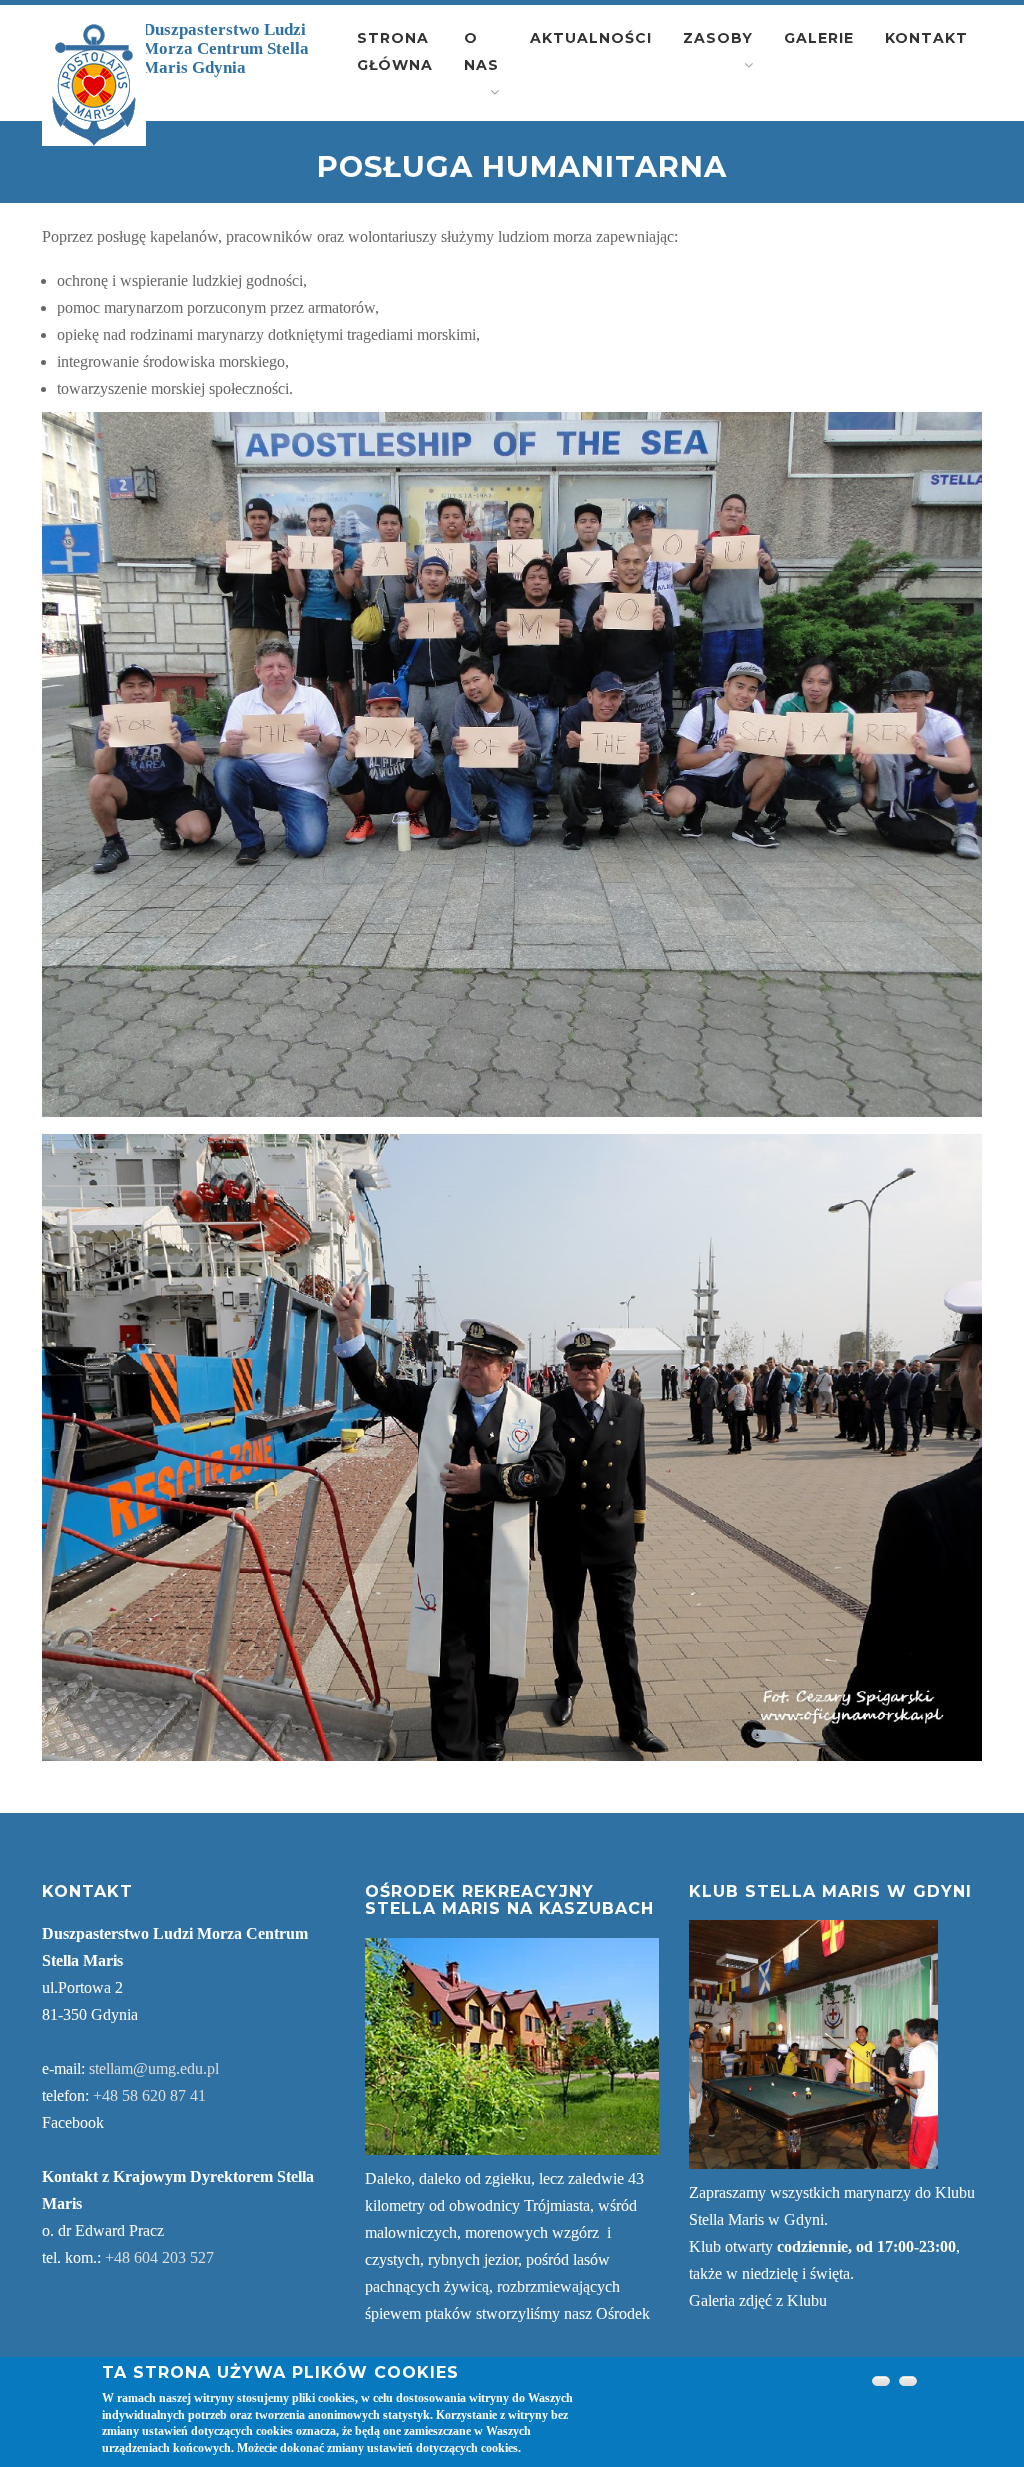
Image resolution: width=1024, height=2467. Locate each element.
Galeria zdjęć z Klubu (758, 2300)
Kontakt (926, 38)
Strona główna (395, 51)
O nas (481, 51)
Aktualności (591, 38)
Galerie (819, 38)
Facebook (73, 2122)
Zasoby (718, 38)
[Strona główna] (94, 85)
